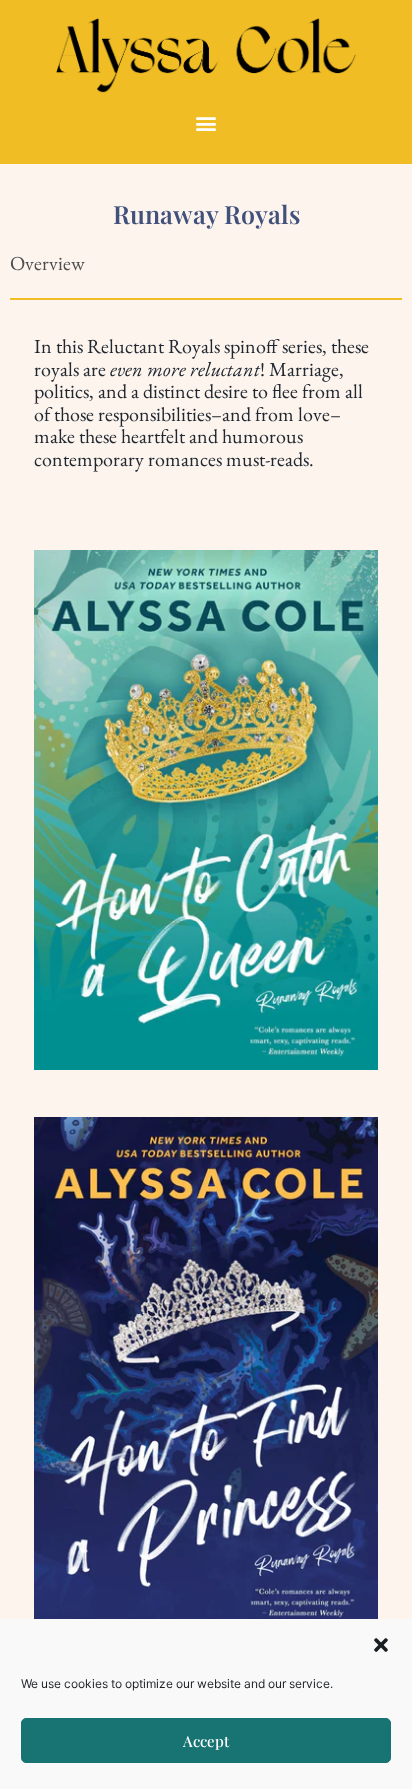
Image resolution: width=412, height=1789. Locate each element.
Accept (206, 1741)
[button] (381, 1645)
